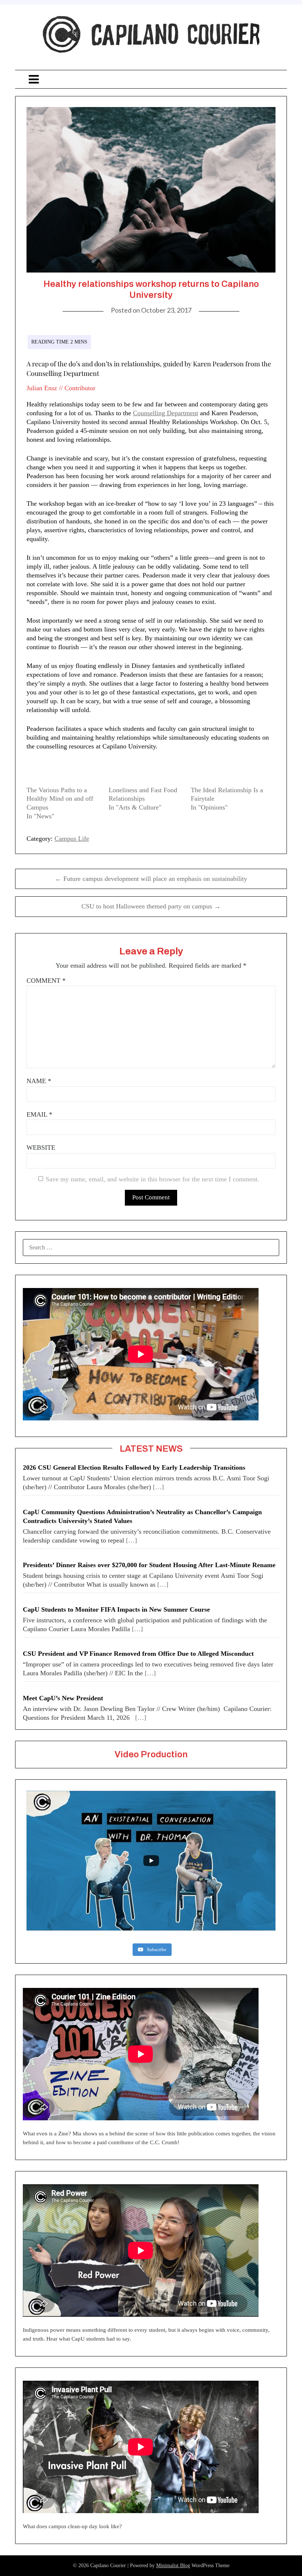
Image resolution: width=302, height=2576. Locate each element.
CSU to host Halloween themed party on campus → (151, 906)
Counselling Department (166, 413)
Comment (46, 981)
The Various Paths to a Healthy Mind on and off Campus (60, 799)
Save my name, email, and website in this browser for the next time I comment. (152, 1179)
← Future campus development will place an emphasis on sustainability (151, 879)
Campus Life (72, 839)
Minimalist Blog (173, 2566)
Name (39, 1081)
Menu (151, 79)
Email (39, 1114)
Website (41, 1148)
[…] (158, 1487)
